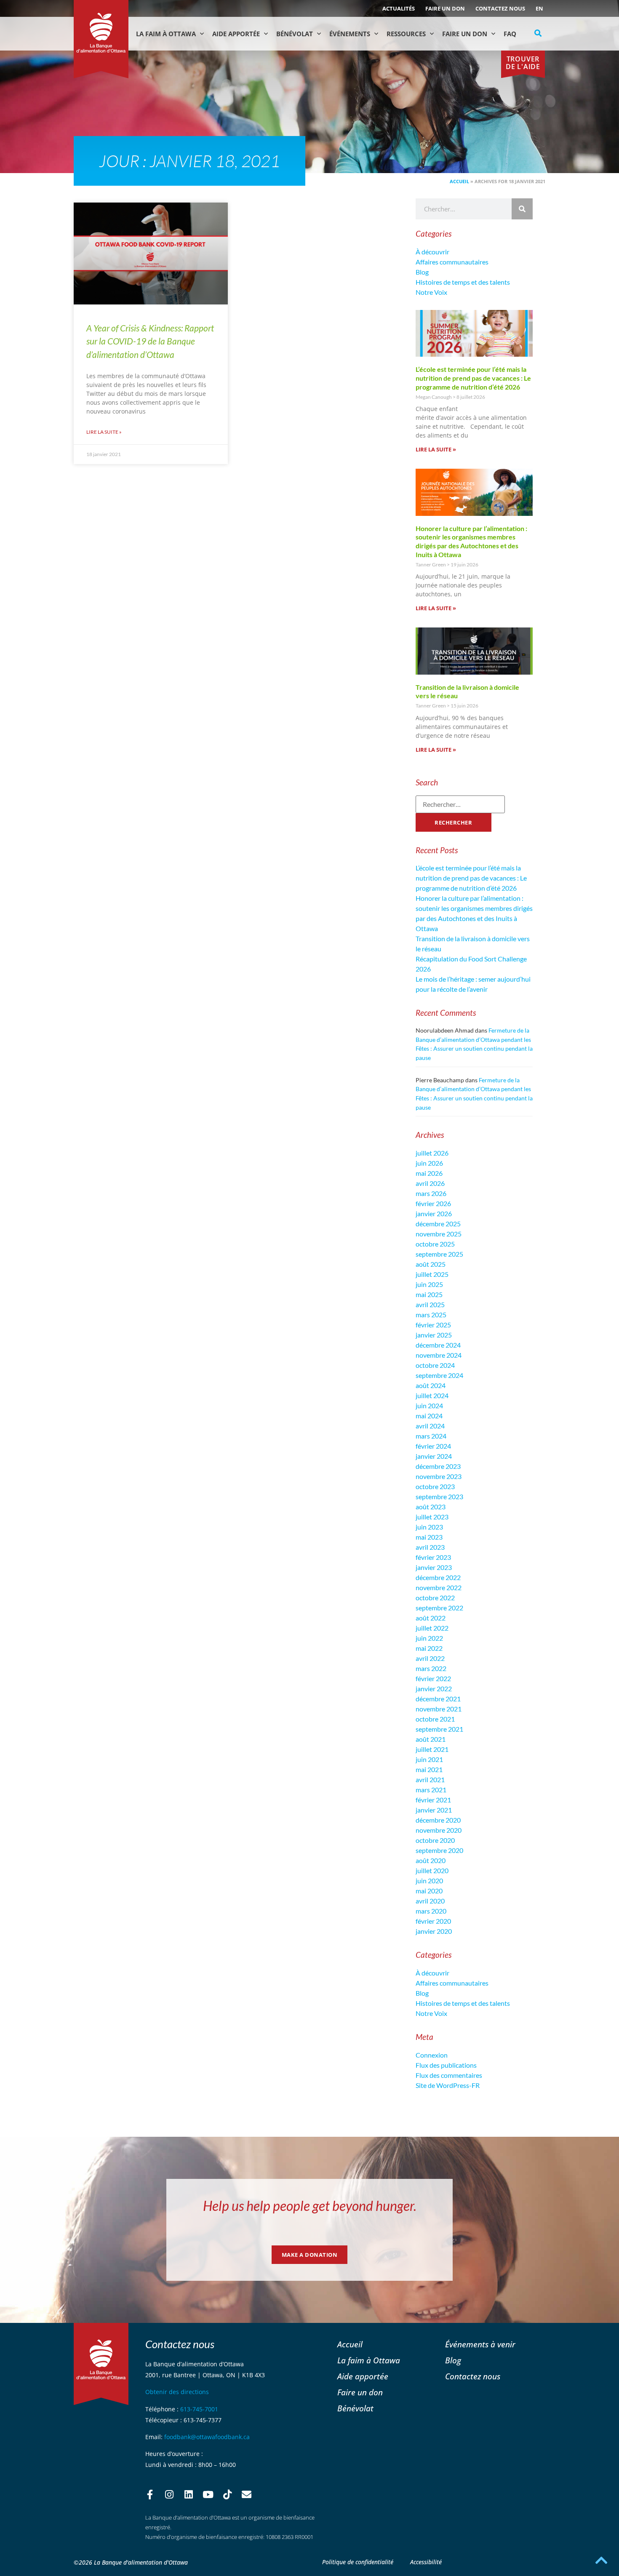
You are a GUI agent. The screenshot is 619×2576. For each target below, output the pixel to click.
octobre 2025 (435, 1244)
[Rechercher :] (460, 804)
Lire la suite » (104, 432)
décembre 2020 (438, 1820)
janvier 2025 (434, 1335)
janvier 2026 (434, 1213)
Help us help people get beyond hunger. (310, 2206)
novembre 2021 (439, 1709)
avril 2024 (430, 1426)
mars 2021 (431, 1790)
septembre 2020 (439, 1850)
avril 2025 (430, 1304)
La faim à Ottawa (166, 34)
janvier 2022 (434, 1688)
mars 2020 (431, 1911)
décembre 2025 (438, 1224)
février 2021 (433, 1800)
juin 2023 (429, 1527)
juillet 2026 (432, 1153)
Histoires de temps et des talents (463, 282)
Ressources (406, 34)
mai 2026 (429, 1173)
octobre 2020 (435, 1840)
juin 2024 (429, 1405)
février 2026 (433, 1203)
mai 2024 (429, 1416)
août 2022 (431, 1618)
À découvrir (432, 252)
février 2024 (433, 1446)
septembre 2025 (439, 1254)
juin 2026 (429, 1163)
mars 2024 (431, 1436)
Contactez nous (500, 8)
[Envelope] (247, 2495)
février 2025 (433, 1325)
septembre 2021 (439, 1729)
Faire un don (445, 8)
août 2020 (431, 1860)
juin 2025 (429, 1284)
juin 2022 (429, 1638)
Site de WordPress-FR (448, 2085)
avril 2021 (430, 1779)
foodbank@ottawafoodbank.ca (207, 2437)
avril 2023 (430, 1547)
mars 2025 (431, 1315)
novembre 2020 (439, 1830)
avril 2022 (430, 1658)
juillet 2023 (432, 1517)
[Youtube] (208, 2495)
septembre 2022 (439, 1608)
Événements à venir (480, 2344)
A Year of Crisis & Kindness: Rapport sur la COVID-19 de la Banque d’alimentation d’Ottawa (150, 341)
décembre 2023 (438, 1466)
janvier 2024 (434, 1456)
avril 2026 (430, 1183)
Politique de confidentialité (358, 2562)
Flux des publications (446, 2065)
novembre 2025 (439, 1234)
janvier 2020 (434, 1931)
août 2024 (431, 1385)
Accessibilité (426, 2562)
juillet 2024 (432, 1395)
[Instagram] (169, 2495)
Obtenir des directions (177, 2392)
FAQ (510, 34)
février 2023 (433, 1557)
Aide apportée (363, 2376)
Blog (422, 272)
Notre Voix (431, 292)
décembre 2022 (438, 1577)
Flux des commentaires (449, 2075)
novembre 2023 (439, 1476)
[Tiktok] (227, 2495)
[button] (538, 33)
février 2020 (433, 1921)
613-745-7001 (199, 2409)
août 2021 (431, 1739)
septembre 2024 (439, 1375)
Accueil (459, 181)
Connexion (432, 2055)
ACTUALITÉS (399, 8)
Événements (350, 34)
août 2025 (431, 1264)
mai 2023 (429, 1537)
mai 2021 (429, 1769)
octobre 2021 (435, 1719)
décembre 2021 (438, 1699)
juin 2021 (429, 1759)
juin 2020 (429, 1881)
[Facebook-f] (150, 2495)
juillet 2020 (432, 1870)
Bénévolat (295, 34)
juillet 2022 (432, 1628)
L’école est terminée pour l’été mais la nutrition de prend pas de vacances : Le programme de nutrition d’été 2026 (473, 378)
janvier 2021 (434, 1810)
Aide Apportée (236, 34)
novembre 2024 (439, 1355)
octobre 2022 (435, 1598)
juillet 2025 (432, 1274)
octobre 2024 (435, 1365)
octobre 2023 (435, 1486)
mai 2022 (429, 1648)
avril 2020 (430, 1901)
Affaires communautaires (452, 262)
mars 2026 (431, 1193)
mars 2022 (431, 1668)
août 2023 (431, 1507)
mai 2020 (429, 1891)
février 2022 (433, 1678)
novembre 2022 (439, 1587)
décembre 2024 (438, 1345)
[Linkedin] (189, 2495)
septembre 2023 (439, 1496)
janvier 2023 (434, 1567)
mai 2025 (429, 1294)
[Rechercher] (522, 209)
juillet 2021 (432, 1749)
